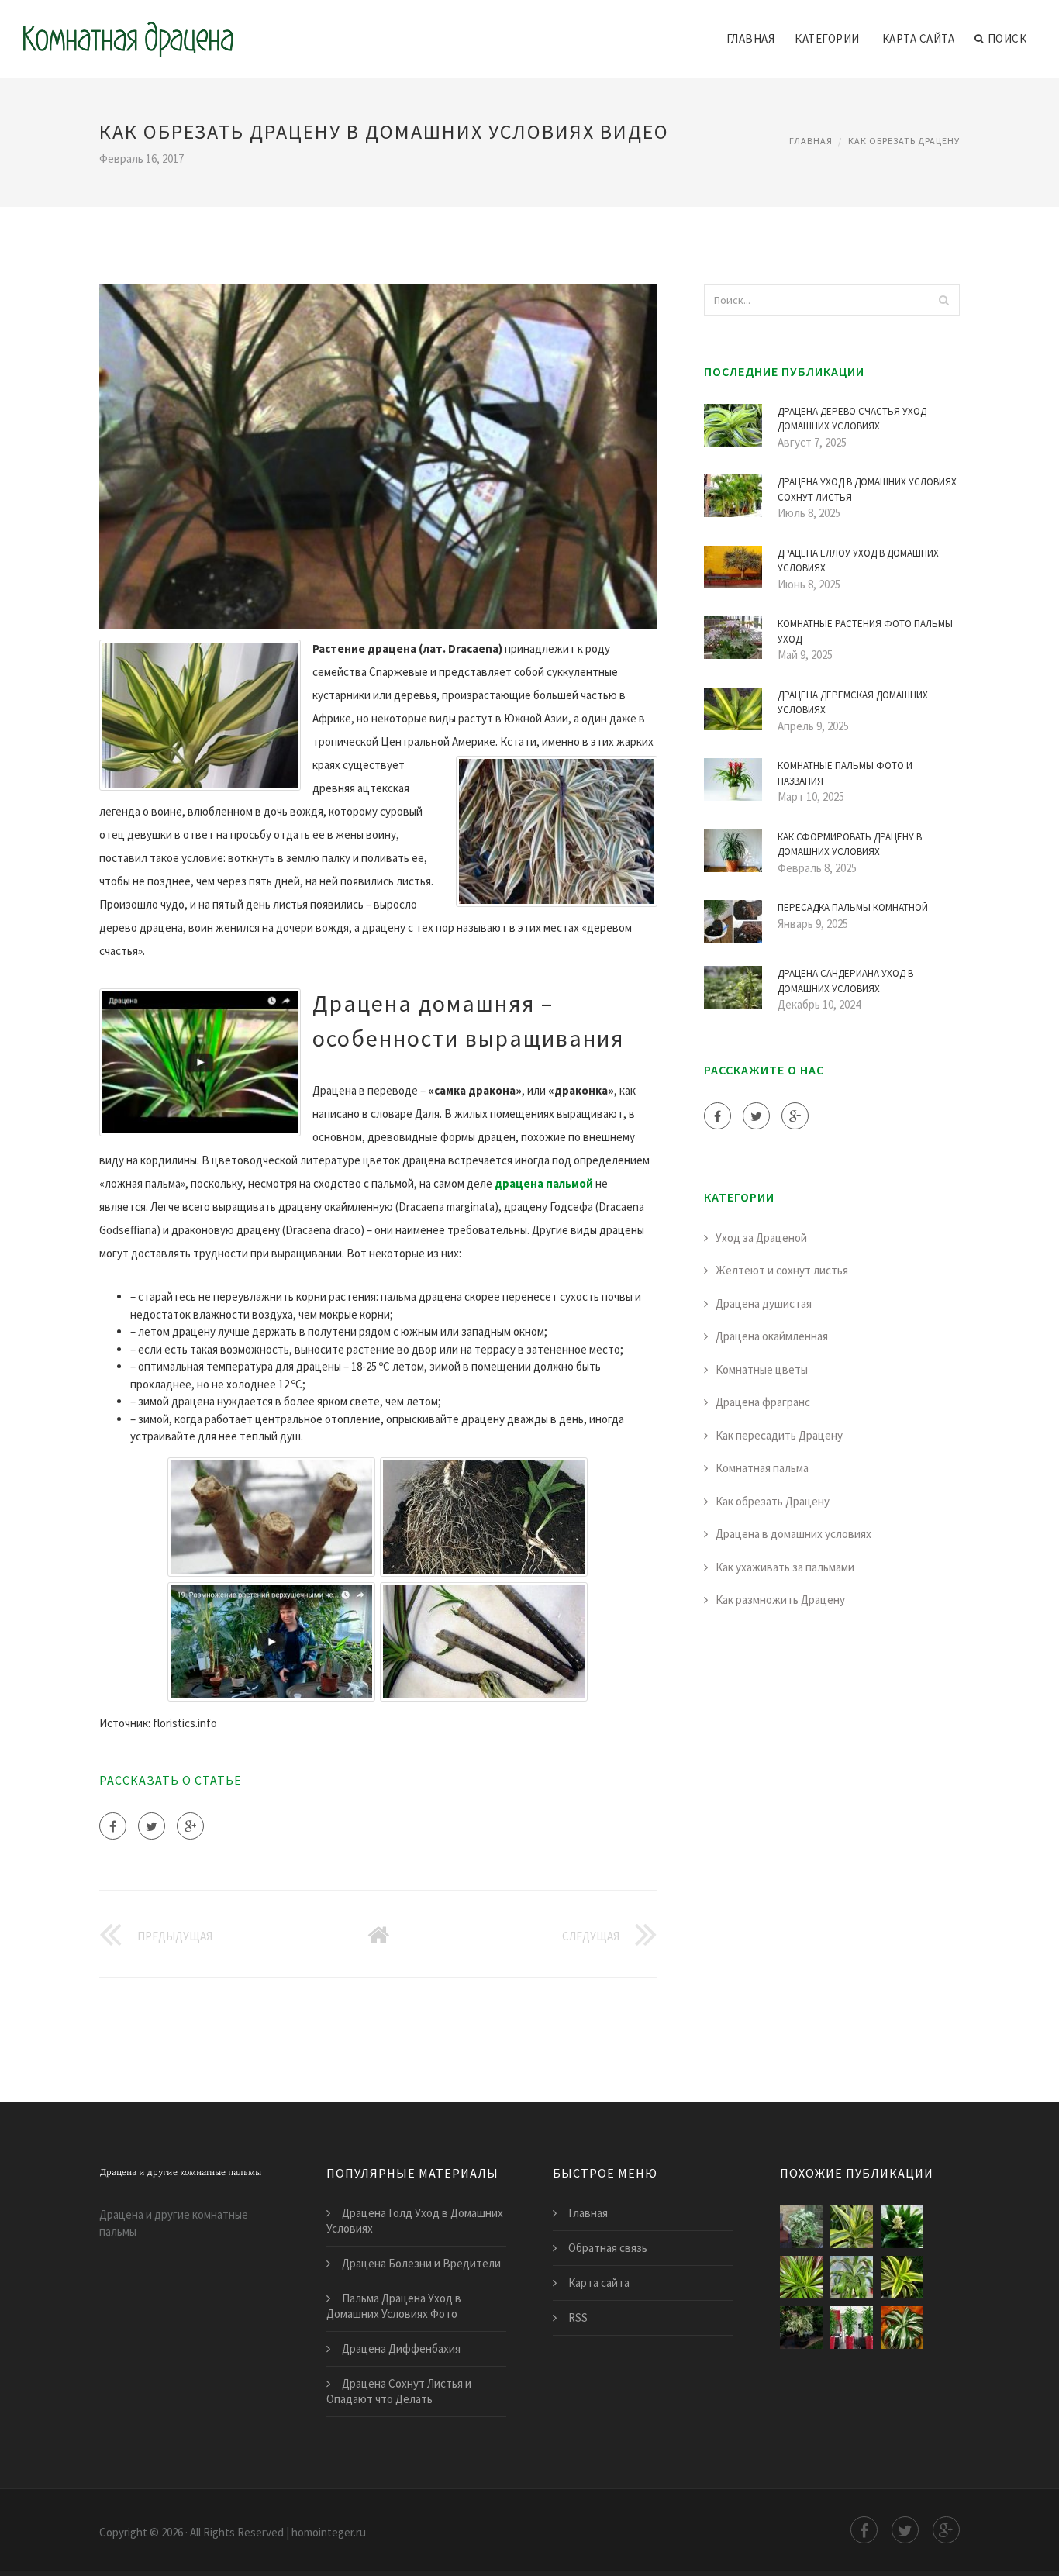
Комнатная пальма (762, 1468)
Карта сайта (919, 38)
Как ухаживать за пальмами (785, 1567)
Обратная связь (608, 2248)
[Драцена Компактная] (902, 2328)
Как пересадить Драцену (779, 1435)
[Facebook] (113, 1826)
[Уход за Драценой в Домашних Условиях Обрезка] (801, 2328)
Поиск (1007, 38)
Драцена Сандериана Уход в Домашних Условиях (845, 981)
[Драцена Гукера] (852, 2277)
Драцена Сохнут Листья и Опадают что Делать (399, 2391)
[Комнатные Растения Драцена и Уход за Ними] (902, 2277)
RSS (578, 2317)
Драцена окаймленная (772, 1336)
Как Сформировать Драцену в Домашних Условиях (850, 845)
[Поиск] (943, 300)
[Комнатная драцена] (128, 29)
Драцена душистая (764, 1304)
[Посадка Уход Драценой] (852, 2227)
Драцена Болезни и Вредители (421, 2263)
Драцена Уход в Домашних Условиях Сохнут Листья (867, 490)
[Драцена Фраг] (902, 2227)
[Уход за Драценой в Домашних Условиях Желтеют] (852, 2328)
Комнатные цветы (762, 1369)
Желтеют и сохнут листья (782, 1270)
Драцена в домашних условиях (793, 1534)
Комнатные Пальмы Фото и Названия (845, 773)
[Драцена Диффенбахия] (801, 2227)
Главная (751, 38)
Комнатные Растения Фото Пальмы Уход (865, 631)
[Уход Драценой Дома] (801, 2277)
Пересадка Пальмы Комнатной (853, 907)
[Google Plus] (190, 1826)
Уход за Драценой (761, 1238)
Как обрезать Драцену (904, 141)
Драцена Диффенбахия (401, 2348)
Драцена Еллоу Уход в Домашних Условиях (858, 561)
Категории (827, 38)
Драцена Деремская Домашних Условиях (853, 703)
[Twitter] (152, 1826)
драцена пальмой (544, 1183)
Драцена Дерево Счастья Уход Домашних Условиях (852, 419)
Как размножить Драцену (780, 1600)
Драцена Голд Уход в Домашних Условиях (415, 2221)
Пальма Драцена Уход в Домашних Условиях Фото (394, 2306)
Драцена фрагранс (763, 1402)
